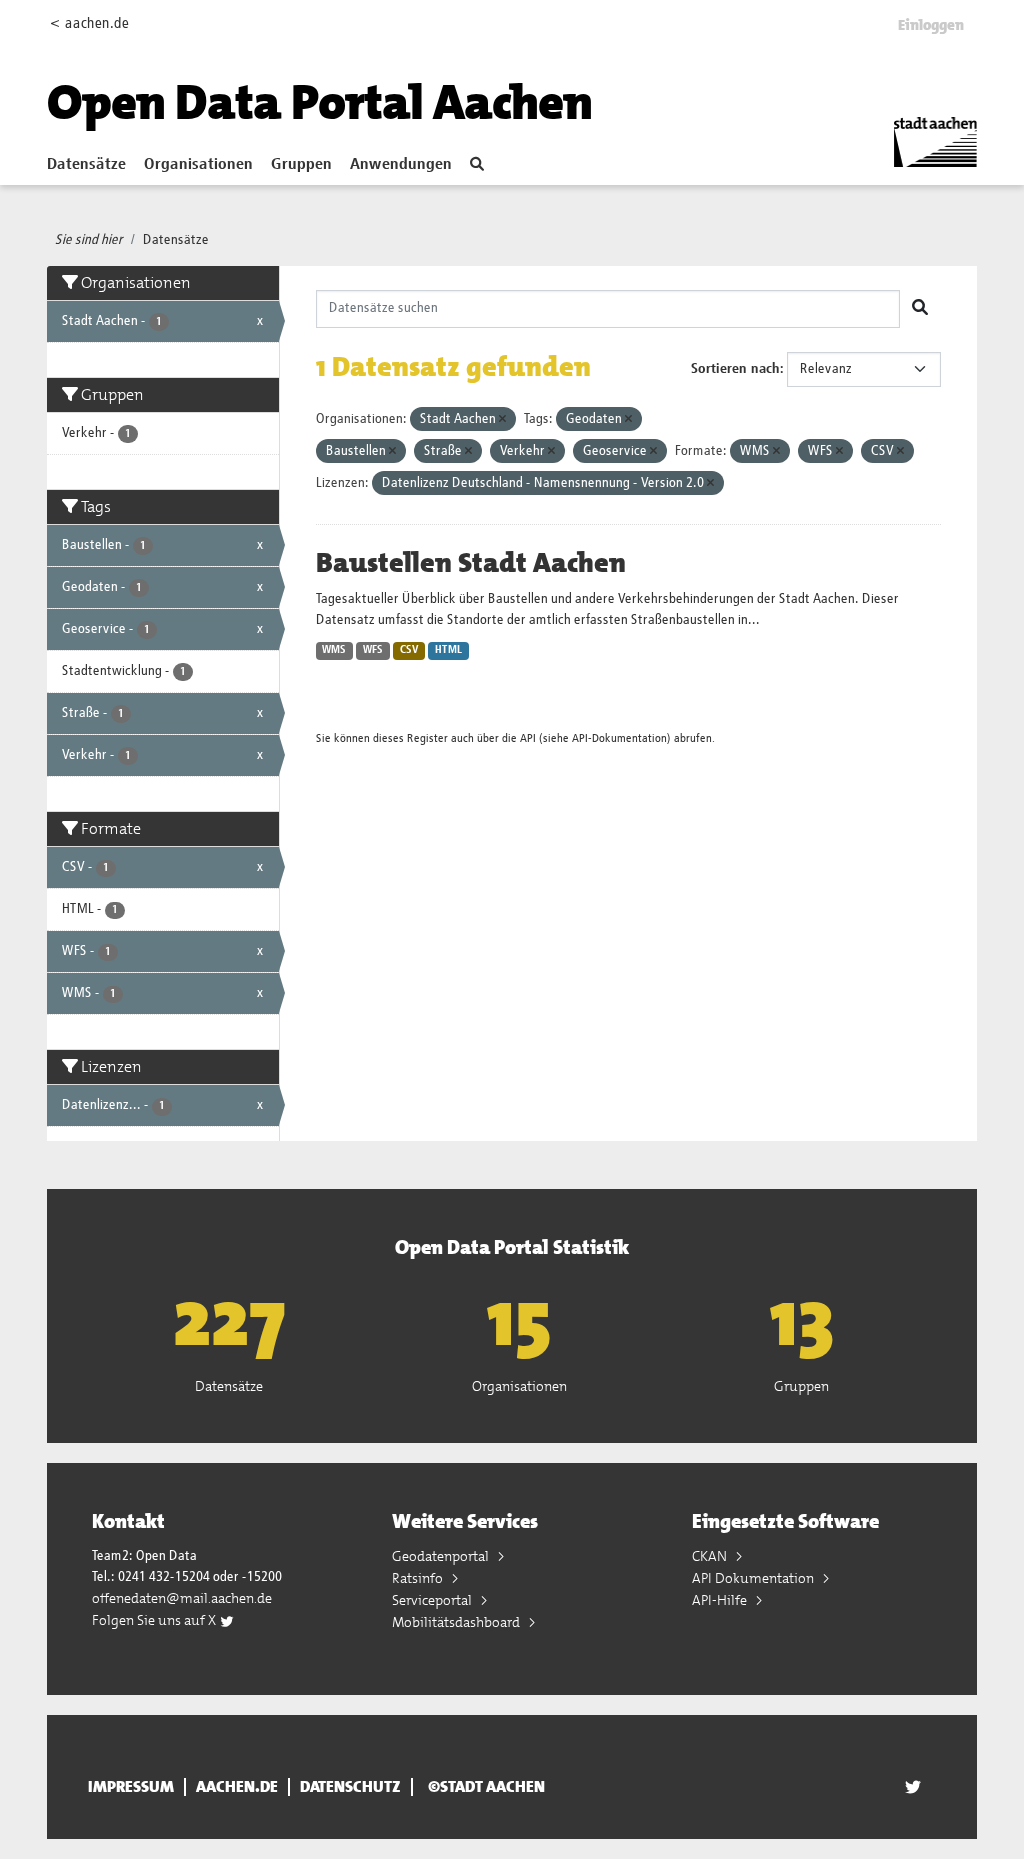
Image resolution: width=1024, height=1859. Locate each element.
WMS (334, 650)
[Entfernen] (502, 419)
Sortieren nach (735, 369)
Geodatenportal (442, 1556)
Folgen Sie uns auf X (155, 1620)
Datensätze (86, 165)
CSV (409, 650)
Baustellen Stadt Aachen (471, 563)
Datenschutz (350, 1787)
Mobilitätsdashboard (457, 1622)
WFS (373, 650)
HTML (448, 650)
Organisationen (198, 165)
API (528, 738)
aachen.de (237, 1787)
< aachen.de (89, 23)
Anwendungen (401, 165)
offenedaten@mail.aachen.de (182, 1598)
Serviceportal (433, 1600)
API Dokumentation (754, 1578)
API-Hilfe (721, 1600)
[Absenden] (920, 309)
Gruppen (301, 165)
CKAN (711, 1556)
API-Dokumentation (619, 738)
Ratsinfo (419, 1578)
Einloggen (931, 25)
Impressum (131, 1787)
